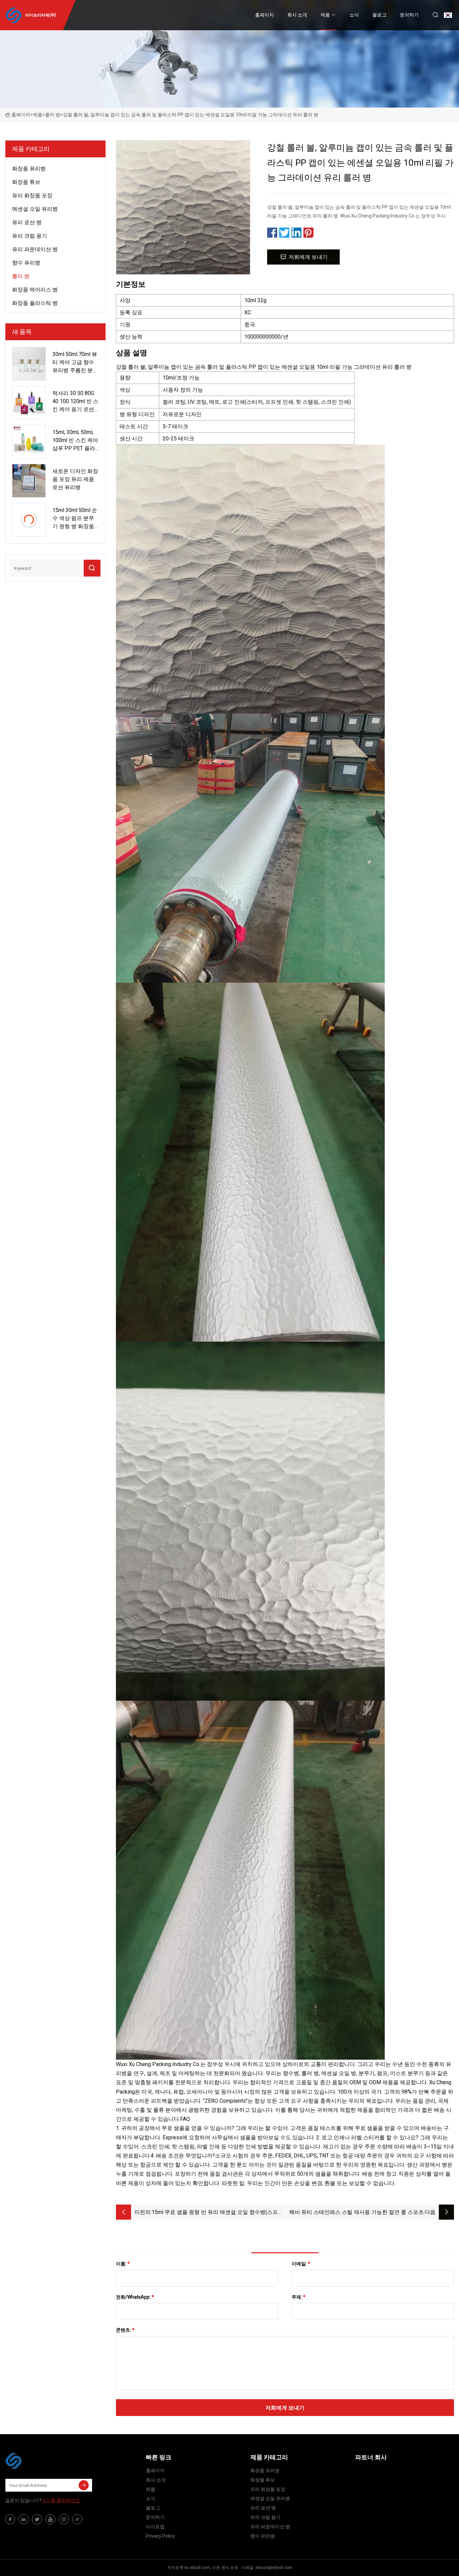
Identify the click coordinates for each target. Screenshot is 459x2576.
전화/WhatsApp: (135, 2297)
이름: (123, 2264)
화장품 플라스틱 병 (35, 303)
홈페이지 (264, 15)
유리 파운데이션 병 (35, 249)
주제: (299, 2297)
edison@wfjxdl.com (274, 2568)
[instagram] (64, 2519)
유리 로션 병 (27, 222)
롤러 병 (53, 115)
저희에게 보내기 (308, 257)
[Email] (84, 2485)
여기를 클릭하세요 (61, 2500)
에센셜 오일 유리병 (35, 209)
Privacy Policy (160, 2536)
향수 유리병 (26, 263)
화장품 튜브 (26, 182)
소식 (354, 15)
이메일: (301, 2264)
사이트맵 (155, 2527)
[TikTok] (77, 2519)
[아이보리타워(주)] (39, 2461)
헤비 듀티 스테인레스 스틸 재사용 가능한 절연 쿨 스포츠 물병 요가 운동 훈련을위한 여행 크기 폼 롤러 (357, 2213)
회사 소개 (297, 15)
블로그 (379, 15)
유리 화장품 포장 (32, 195)
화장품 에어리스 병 (35, 290)
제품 (325, 15)
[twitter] (37, 2519)
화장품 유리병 (29, 169)
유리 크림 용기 (30, 236)
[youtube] (50, 2519)
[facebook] (10, 2519)
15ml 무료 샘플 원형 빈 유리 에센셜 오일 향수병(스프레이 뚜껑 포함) (217, 2213)
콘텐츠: (125, 2330)
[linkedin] (24, 2519)
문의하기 (409, 15)
